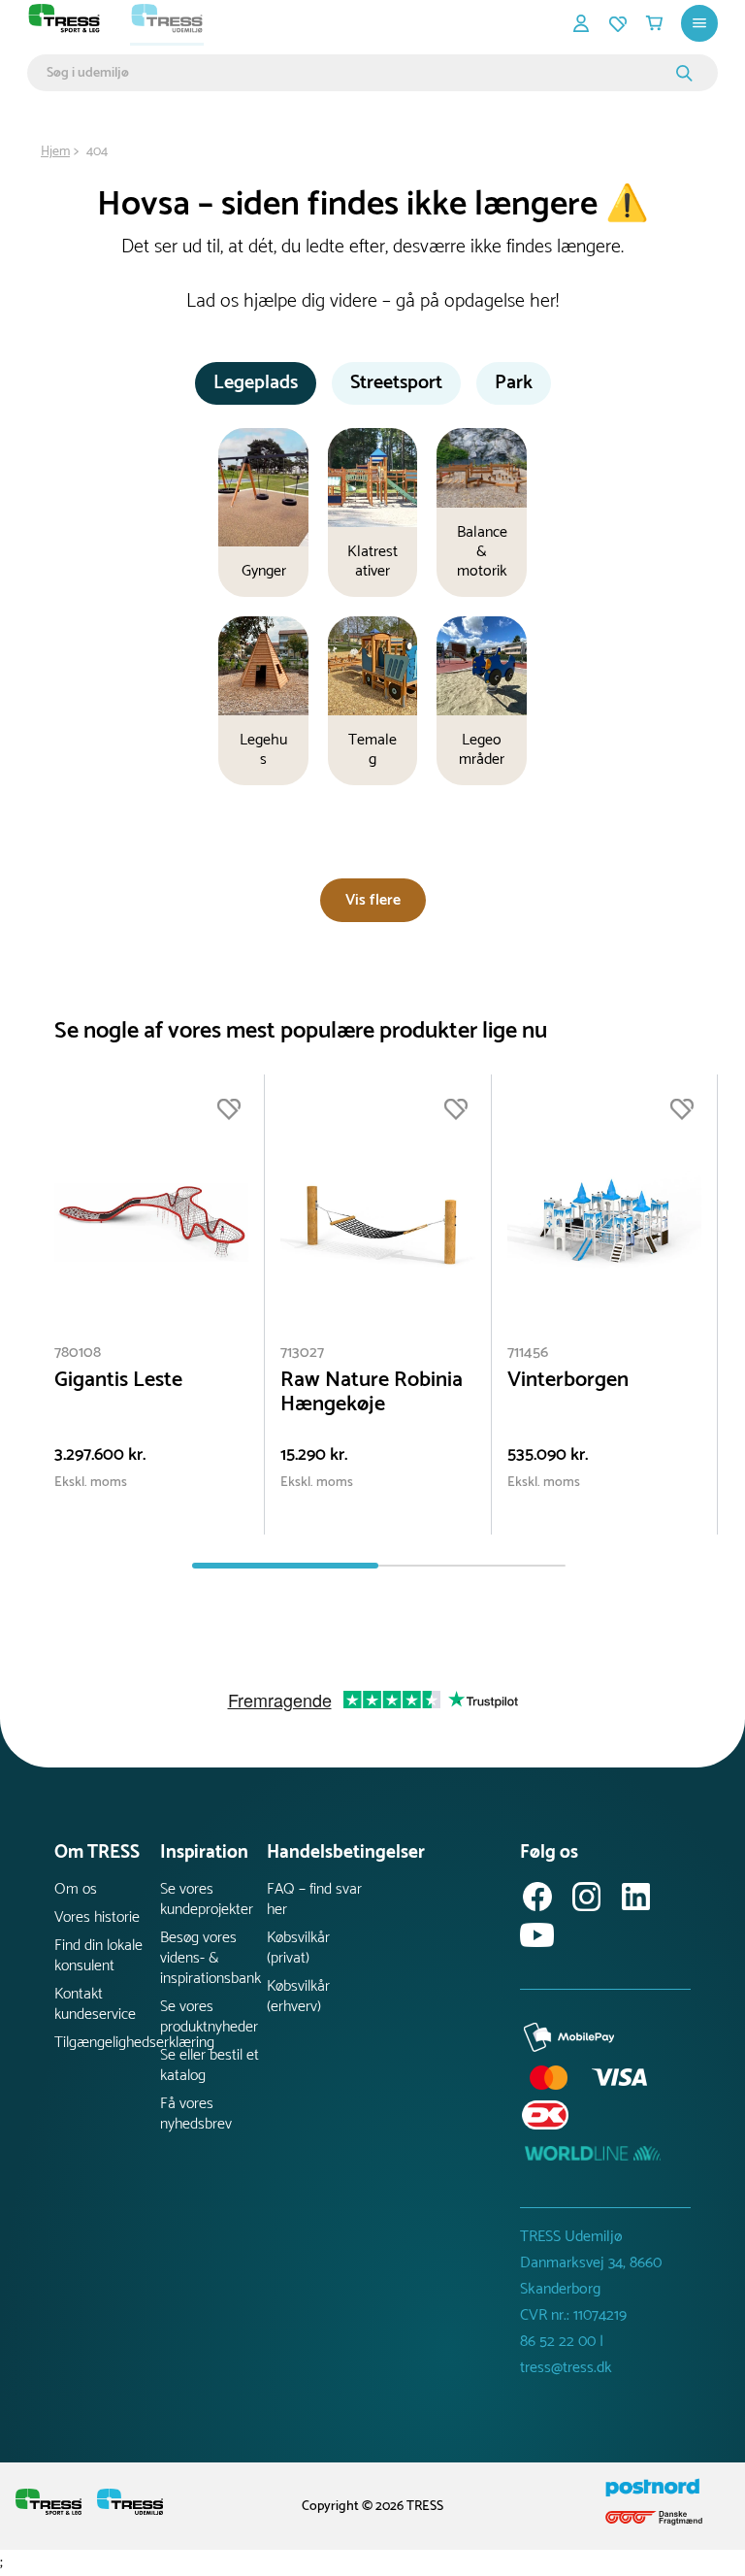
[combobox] (358, 73)
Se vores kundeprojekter (207, 1899)
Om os (76, 1889)
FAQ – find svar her (314, 1899)
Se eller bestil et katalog (210, 2065)
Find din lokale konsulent (98, 1956)
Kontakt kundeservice (95, 2004)
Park (514, 383)
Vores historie (97, 1917)
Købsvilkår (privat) (298, 1948)
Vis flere (373, 900)
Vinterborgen (568, 1381)
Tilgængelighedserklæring (107, 2043)
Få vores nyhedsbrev (196, 2114)
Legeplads (256, 383)
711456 (528, 1353)
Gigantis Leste (118, 1381)
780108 (78, 1353)
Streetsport (396, 383)
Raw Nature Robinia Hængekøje (372, 1393)
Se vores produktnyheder (209, 2017)
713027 (302, 1353)
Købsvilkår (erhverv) (298, 1997)
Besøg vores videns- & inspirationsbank (211, 1958)
